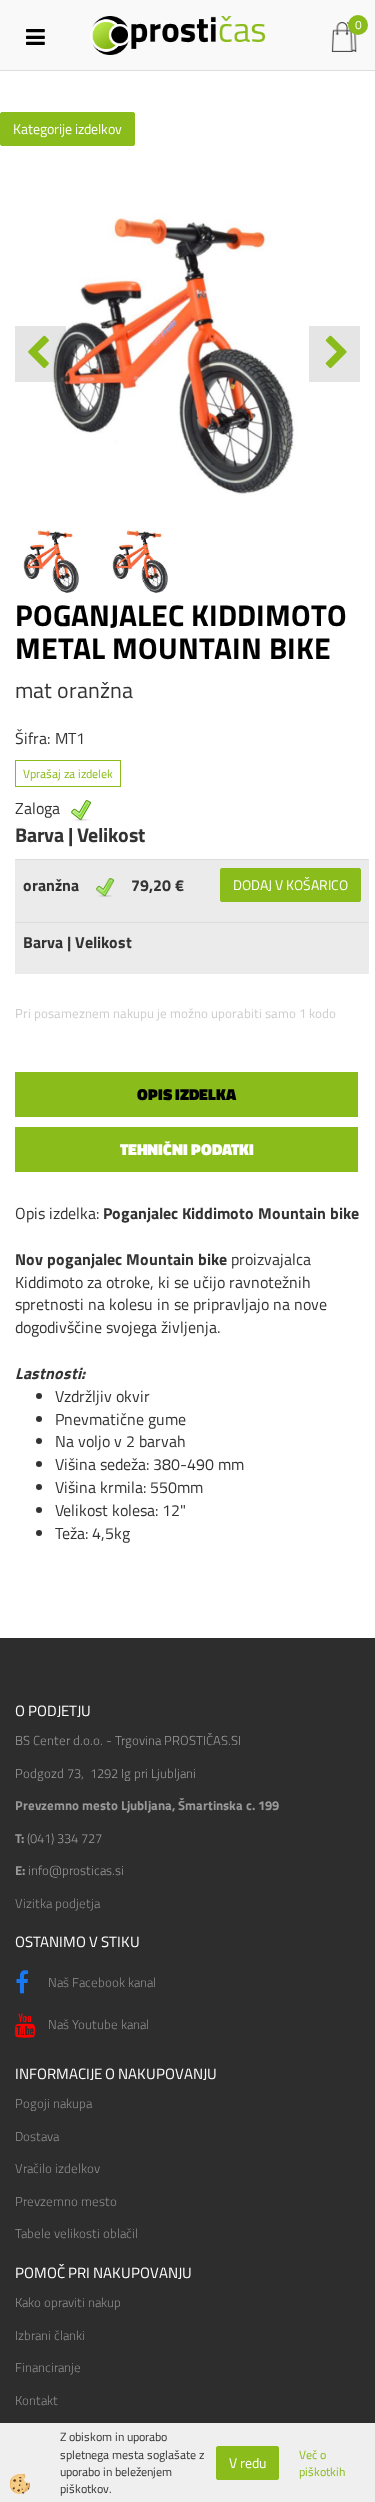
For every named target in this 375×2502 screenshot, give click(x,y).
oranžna (51, 885)
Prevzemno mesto (66, 2201)
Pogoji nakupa (53, 2103)
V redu (247, 2462)
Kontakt (36, 2400)
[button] (334, 354)
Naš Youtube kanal (97, 2024)
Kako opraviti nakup (68, 2302)
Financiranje (48, 2367)
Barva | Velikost (77, 942)
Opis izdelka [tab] (186, 1094)
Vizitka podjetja (57, 1903)
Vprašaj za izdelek (68, 773)
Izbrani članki (50, 2335)
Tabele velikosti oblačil (76, 2233)
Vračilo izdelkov (57, 2168)
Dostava (37, 2136)
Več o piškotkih (322, 2463)
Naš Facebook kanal (100, 1982)
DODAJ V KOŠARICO (290, 884)
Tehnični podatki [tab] (187, 1149)
